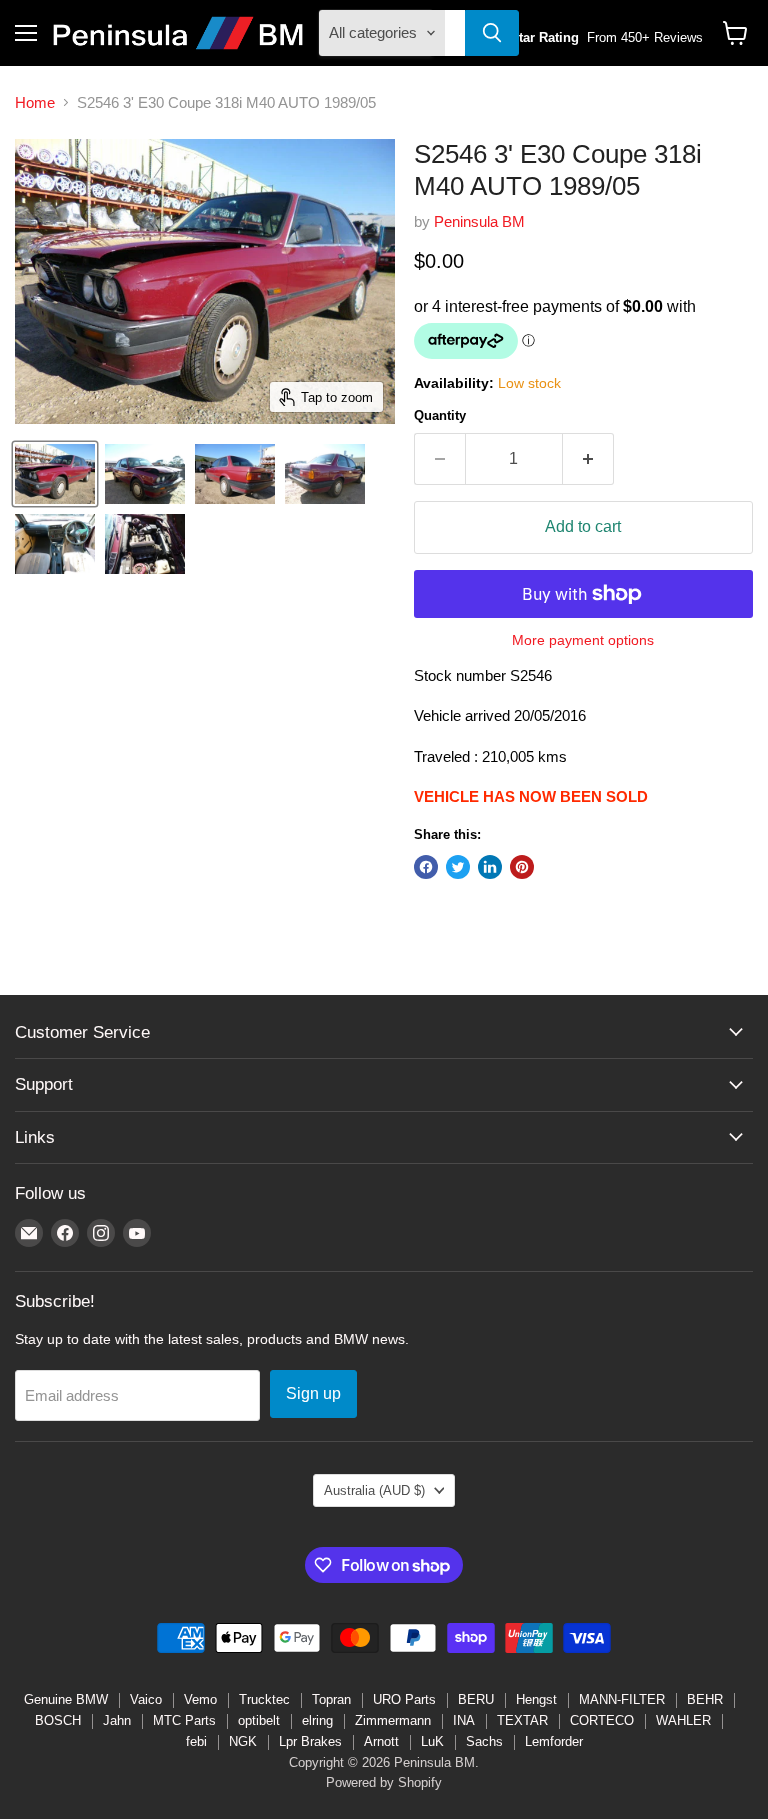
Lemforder (554, 1741)
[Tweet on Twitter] (458, 867)
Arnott (381, 1741)
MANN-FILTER (622, 1699)
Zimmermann (393, 1720)
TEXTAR (522, 1720)
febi (196, 1741)
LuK (432, 1741)
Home (35, 102)
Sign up (313, 1393)
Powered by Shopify (384, 1782)
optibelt (259, 1720)
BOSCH (58, 1720)
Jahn (117, 1720)
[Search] (492, 33)
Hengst (536, 1699)
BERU (476, 1699)
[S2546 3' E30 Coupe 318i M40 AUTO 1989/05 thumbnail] (55, 474)
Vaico (146, 1699)
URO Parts (404, 1699)
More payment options (583, 640)
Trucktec (264, 1699)
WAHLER (683, 1720)
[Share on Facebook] (426, 867)
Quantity (440, 415)
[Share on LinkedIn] (490, 867)
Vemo (200, 1699)
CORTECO (602, 1720)
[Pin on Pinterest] (522, 867)
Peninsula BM (479, 221)
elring (317, 1720)
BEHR (705, 1699)
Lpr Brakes (310, 1741)
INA (464, 1720)
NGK (243, 1741)
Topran (331, 1699)
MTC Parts (184, 1720)
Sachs (484, 1741)
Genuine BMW (66, 1699)
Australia (374, 1490)
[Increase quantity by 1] (588, 459)
